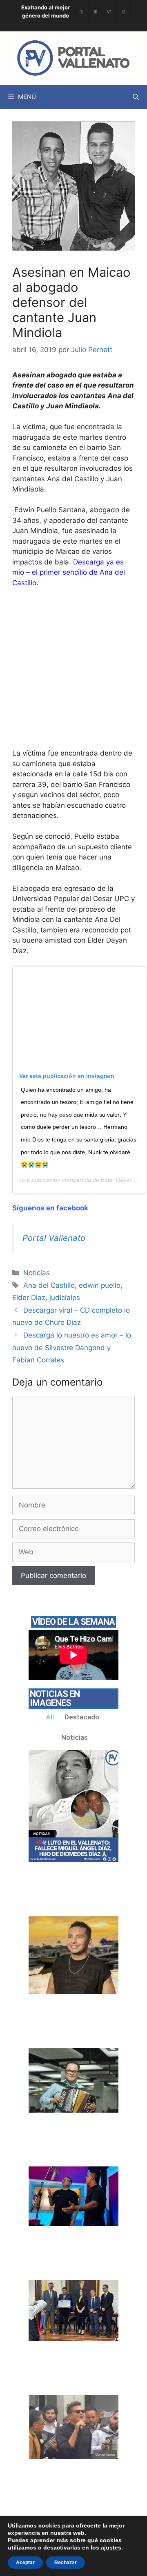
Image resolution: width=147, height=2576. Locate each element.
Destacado (82, 1717)
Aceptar (25, 2563)
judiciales (65, 1298)
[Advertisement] (73, 672)
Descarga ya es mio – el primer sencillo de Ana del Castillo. (69, 572)
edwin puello (100, 1285)
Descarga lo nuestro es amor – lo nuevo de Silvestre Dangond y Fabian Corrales (72, 1347)
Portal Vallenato (54, 1238)
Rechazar (66, 2563)
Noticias (37, 1273)
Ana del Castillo (49, 1285)
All (50, 1717)
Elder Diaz (29, 1298)
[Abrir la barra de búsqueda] (136, 97)
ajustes (111, 2547)
